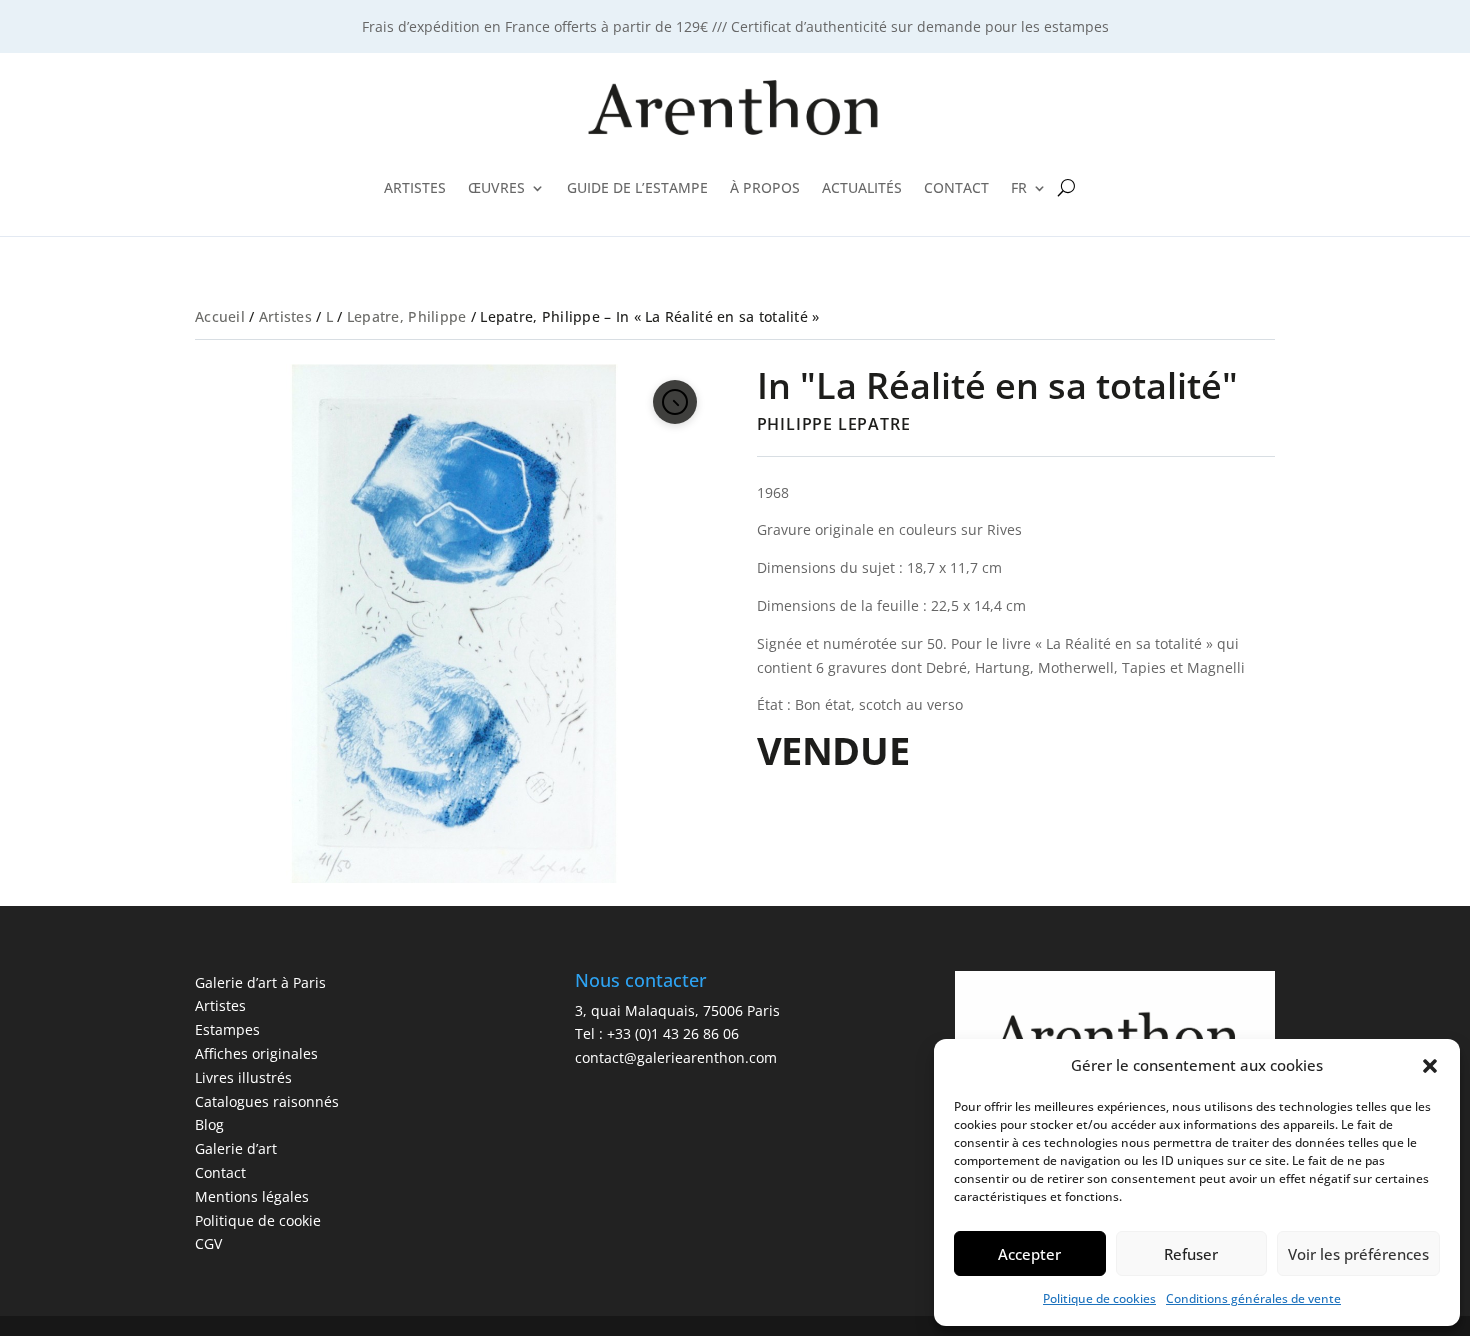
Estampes (227, 1029)
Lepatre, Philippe (407, 316)
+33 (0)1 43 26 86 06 (673, 1033)
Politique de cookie (258, 1220)
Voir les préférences (1358, 1254)
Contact (220, 1172)
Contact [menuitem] (956, 187)
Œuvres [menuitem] (496, 187)
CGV (208, 1243)
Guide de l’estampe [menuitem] (637, 187)
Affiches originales (256, 1053)
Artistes (285, 316)
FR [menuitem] (1019, 187)
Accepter (1029, 1254)
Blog (209, 1124)
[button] (1430, 1066)
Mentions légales (252, 1196)
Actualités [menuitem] (862, 187)
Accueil (220, 316)
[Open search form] (1066, 188)
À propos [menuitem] (765, 187)
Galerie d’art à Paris (260, 982)
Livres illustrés (243, 1077)
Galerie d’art (236, 1148)
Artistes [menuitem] (415, 187)
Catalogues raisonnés (267, 1101)
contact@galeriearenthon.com (676, 1057)
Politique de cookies (1099, 1298)
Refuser (1191, 1254)
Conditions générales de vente (1253, 1298)
